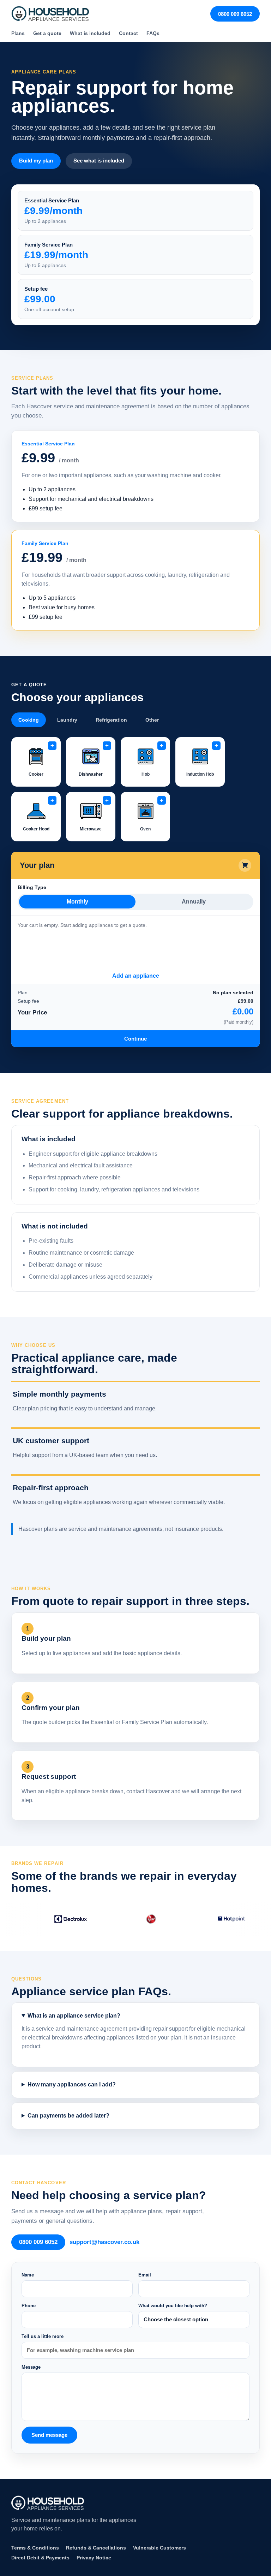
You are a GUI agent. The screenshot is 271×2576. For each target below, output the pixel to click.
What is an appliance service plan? (74, 2016)
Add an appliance (136, 976)
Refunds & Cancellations (96, 2548)
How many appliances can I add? (72, 2085)
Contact (128, 33)
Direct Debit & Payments (40, 2558)
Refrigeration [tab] (111, 720)
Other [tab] (152, 720)
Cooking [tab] (29, 720)
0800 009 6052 (235, 14)
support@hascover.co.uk (104, 2242)
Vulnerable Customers (159, 2548)
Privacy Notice (94, 2558)
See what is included (99, 161)
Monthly (77, 902)
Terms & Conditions (35, 2548)
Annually (194, 902)
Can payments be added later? (68, 2116)
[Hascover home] (50, 14)
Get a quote (47, 33)
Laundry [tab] (67, 720)
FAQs (153, 33)
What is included (90, 33)
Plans (18, 33)
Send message (49, 2435)
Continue (135, 1039)
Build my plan (36, 161)
